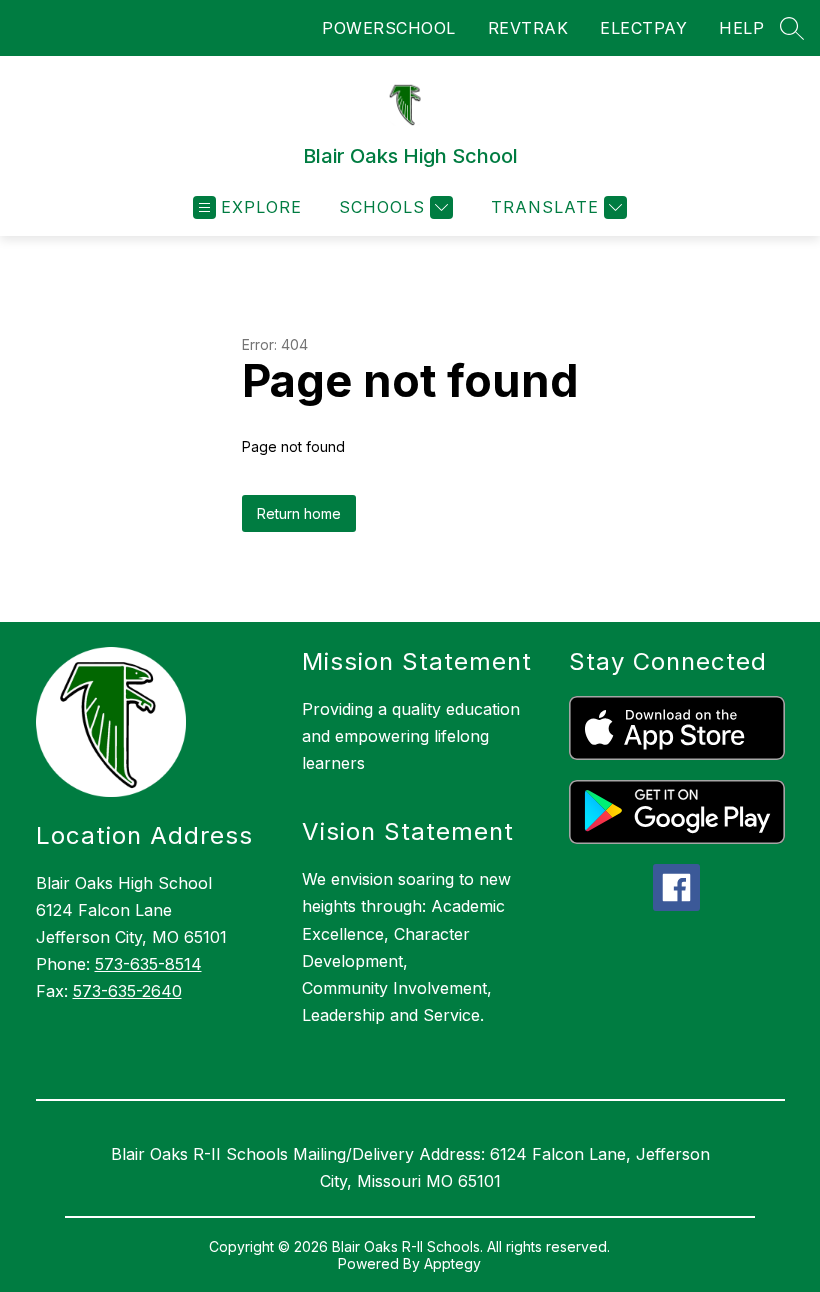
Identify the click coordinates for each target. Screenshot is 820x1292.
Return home (299, 513)
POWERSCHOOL (389, 28)
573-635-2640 (127, 991)
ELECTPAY (643, 28)
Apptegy (452, 1263)
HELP (741, 28)
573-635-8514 (148, 964)
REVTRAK (528, 28)
